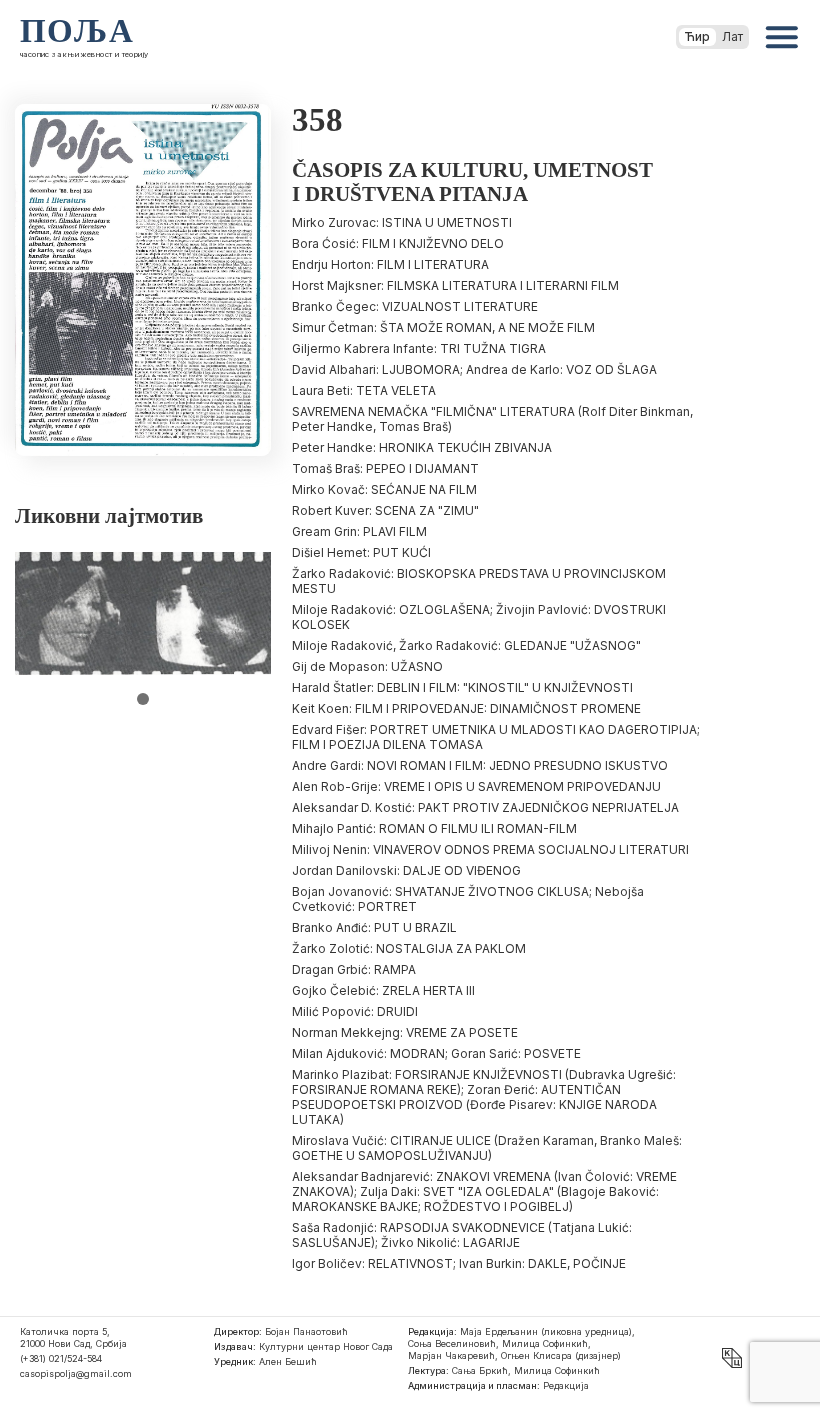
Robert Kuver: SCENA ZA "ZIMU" (385, 510)
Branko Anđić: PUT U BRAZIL (374, 927)
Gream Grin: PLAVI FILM (359, 531)
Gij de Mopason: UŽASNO (367, 666)
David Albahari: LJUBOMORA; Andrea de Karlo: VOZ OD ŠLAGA (474, 369)
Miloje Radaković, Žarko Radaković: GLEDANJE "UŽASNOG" (466, 645)
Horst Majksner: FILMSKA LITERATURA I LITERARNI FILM (455, 285)
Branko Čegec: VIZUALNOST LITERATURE (415, 306)
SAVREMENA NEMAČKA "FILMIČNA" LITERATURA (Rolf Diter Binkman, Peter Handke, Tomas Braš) (492, 419)
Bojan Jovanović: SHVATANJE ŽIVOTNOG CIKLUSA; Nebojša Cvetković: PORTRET (468, 899)
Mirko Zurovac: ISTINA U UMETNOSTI (402, 222)
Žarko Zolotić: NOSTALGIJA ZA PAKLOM (409, 948)
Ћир (697, 36)
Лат (732, 36)
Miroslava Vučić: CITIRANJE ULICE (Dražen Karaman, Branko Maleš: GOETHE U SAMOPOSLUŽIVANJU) (487, 1148)
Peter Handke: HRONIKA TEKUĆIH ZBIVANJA (422, 447)
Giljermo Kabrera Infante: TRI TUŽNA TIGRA (419, 348)
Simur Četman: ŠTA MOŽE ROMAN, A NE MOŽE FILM (443, 327)
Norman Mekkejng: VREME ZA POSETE (405, 1032)
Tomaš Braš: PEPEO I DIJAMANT (385, 468)
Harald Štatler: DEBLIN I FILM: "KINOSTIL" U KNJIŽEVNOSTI (462, 687)
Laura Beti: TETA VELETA (364, 390)
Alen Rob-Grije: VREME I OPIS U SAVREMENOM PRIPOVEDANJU (476, 786)
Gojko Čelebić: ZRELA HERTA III (383, 990)
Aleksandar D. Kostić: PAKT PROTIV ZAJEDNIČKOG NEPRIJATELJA (485, 807)
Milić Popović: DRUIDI (355, 1011)
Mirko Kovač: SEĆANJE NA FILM (384, 489)
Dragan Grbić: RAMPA (354, 969)
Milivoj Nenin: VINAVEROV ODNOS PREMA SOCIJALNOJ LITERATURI (490, 849)
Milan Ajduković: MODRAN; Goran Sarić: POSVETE (436, 1053)
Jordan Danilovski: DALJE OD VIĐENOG (406, 870)
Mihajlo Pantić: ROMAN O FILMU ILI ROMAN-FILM (434, 828)
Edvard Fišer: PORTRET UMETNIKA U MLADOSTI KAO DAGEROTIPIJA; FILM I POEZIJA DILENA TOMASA (496, 737)
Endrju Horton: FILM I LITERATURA (390, 264)
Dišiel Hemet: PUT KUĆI (361, 552)
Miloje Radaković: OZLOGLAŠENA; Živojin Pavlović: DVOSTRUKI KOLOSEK (479, 617)
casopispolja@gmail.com (76, 1373)
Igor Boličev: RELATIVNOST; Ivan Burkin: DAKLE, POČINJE (459, 1263)
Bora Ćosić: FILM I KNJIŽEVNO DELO (398, 243)
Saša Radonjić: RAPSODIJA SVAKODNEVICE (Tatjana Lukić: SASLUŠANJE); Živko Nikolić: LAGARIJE (462, 1235)
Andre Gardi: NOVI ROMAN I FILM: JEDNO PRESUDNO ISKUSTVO (480, 765)
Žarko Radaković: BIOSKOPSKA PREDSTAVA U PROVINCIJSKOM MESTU (479, 581)
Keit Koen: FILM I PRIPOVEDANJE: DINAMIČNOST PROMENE (466, 708)
